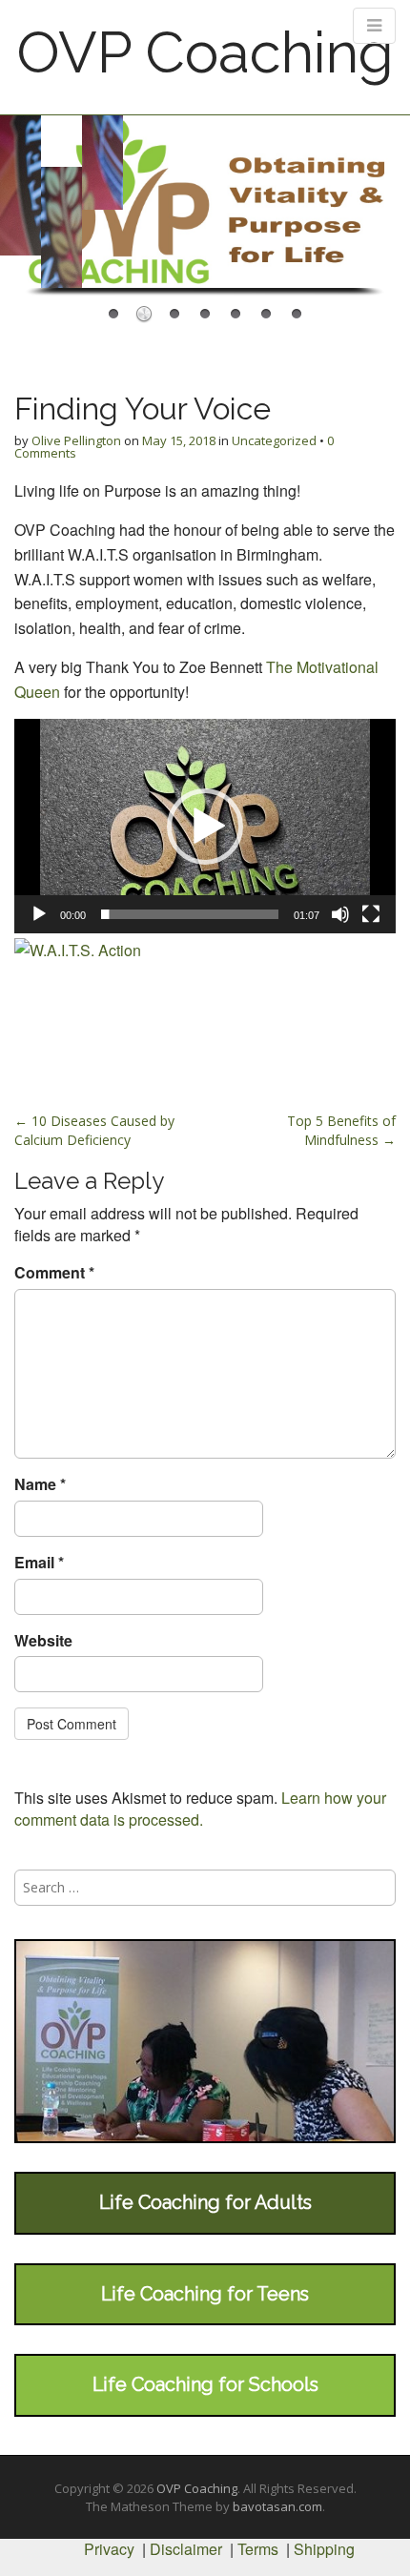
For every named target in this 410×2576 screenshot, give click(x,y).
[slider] (190, 914)
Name (40, 1484)
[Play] (39, 914)
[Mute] (340, 914)
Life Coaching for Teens (205, 2294)
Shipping (324, 2549)
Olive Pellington (76, 440)
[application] (205, 826)
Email (39, 1563)
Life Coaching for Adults (205, 2202)
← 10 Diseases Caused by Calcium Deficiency (94, 1130)
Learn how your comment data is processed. (200, 1809)
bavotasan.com (277, 2506)
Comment (54, 1273)
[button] (205, 827)
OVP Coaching (205, 52)
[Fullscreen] (371, 914)
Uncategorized (274, 440)
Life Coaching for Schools (205, 2384)
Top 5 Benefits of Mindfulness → (341, 1130)
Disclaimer (186, 2549)
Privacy (109, 2549)
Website (43, 1641)
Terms (258, 2549)
